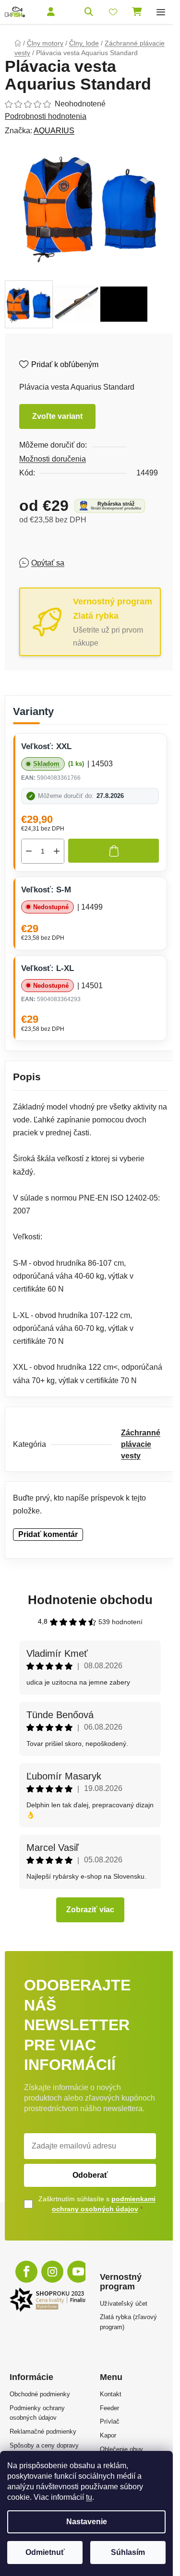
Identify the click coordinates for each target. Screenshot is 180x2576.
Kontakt (111, 2394)
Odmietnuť (45, 2552)
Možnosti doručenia (53, 459)
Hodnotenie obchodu (90, 1600)
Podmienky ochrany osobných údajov (37, 2413)
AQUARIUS (54, 131)
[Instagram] (52, 2272)
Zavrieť (89, 562)
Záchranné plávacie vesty (141, 1444)
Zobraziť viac (90, 1910)
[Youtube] (78, 2272)
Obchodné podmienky (40, 2394)
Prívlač (110, 2421)
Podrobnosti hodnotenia (46, 116)
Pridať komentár (48, 1534)
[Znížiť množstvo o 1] (29, 851)
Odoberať (90, 2175)
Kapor (108, 2435)
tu (89, 2497)
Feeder (109, 2408)
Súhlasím (128, 2552)
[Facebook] (26, 2272)
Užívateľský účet (124, 2304)
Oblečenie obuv (121, 2449)
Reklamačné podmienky (43, 2432)
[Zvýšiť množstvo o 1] (57, 851)
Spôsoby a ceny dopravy (44, 2445)
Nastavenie (87, 2522)
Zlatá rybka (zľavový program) (128, 2322)
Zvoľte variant (57, 416)
